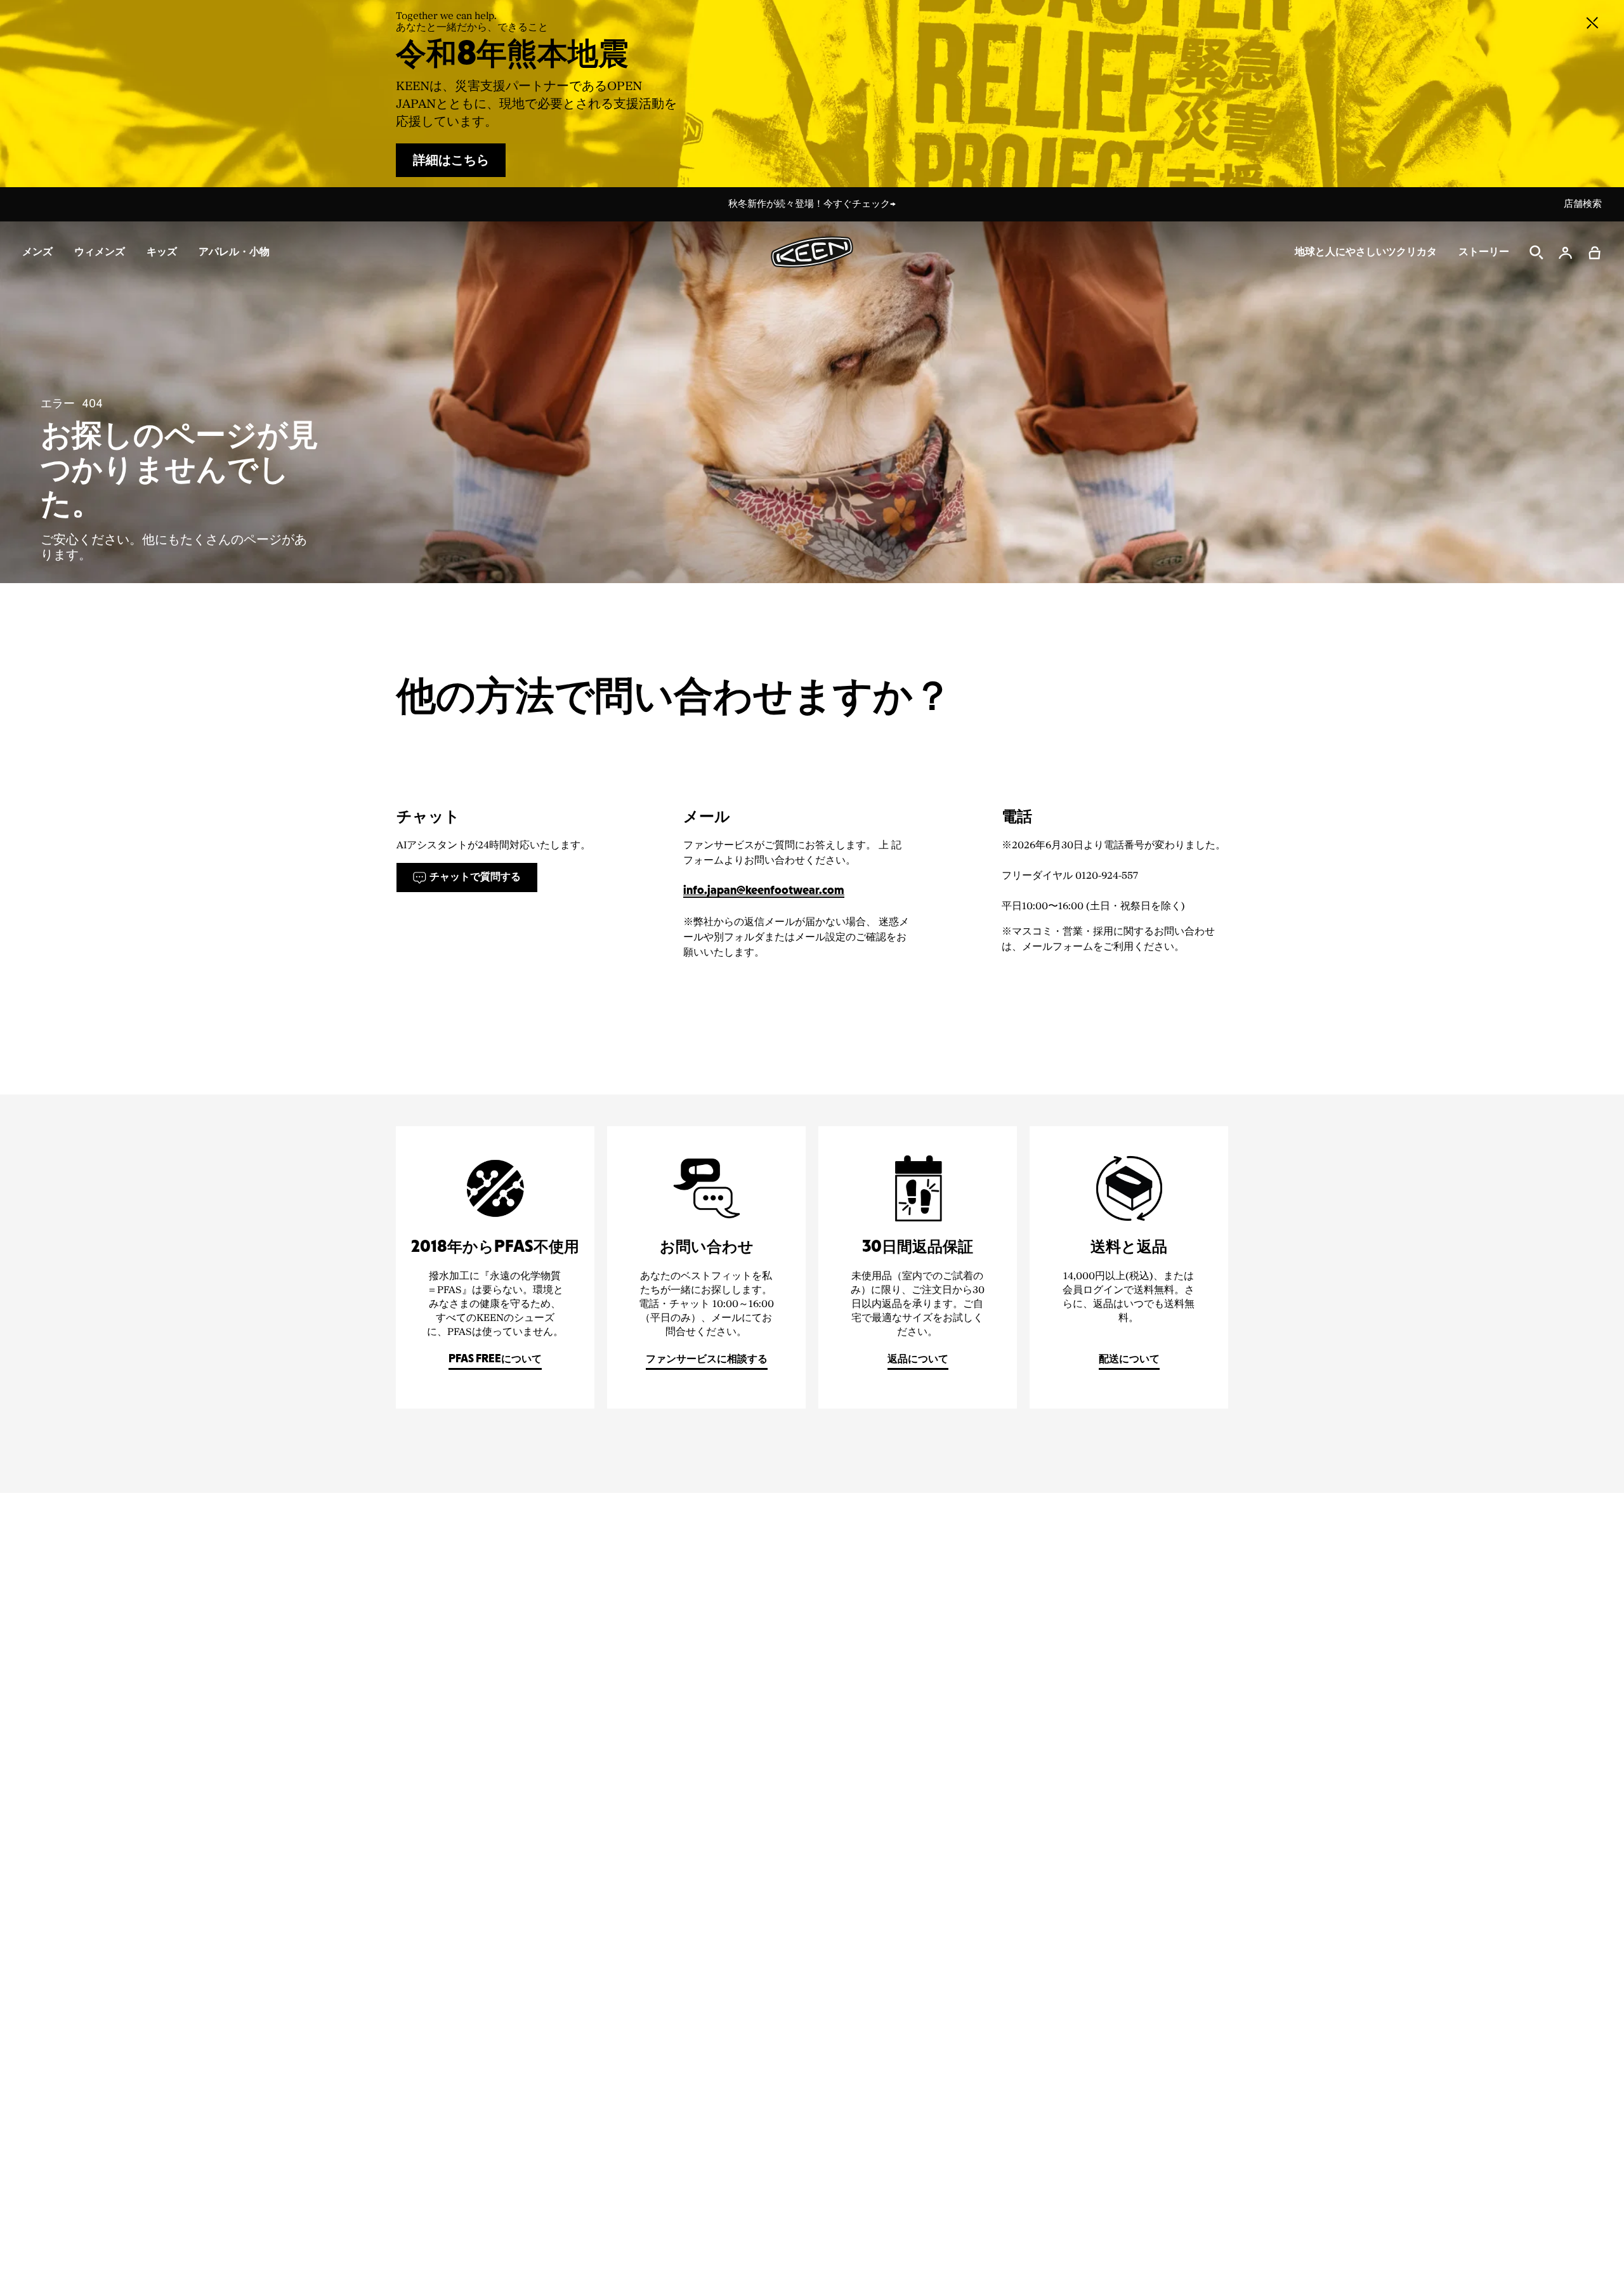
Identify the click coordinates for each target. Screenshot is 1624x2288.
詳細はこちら (451, 161)
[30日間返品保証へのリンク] (918, 1267)
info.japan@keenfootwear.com (764, 891)
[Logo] (812, 252)
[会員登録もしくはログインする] (1566, 253)
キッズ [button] (162, 252)
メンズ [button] (37, 252)
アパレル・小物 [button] (234, 252)
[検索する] (1536, 253)
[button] (1595, 253)
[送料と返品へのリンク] (1129, 1267)
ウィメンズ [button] (100, 252)
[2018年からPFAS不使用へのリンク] (495, 1267)
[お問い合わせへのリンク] (706, 1267)
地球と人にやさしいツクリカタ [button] (1366, 252)
